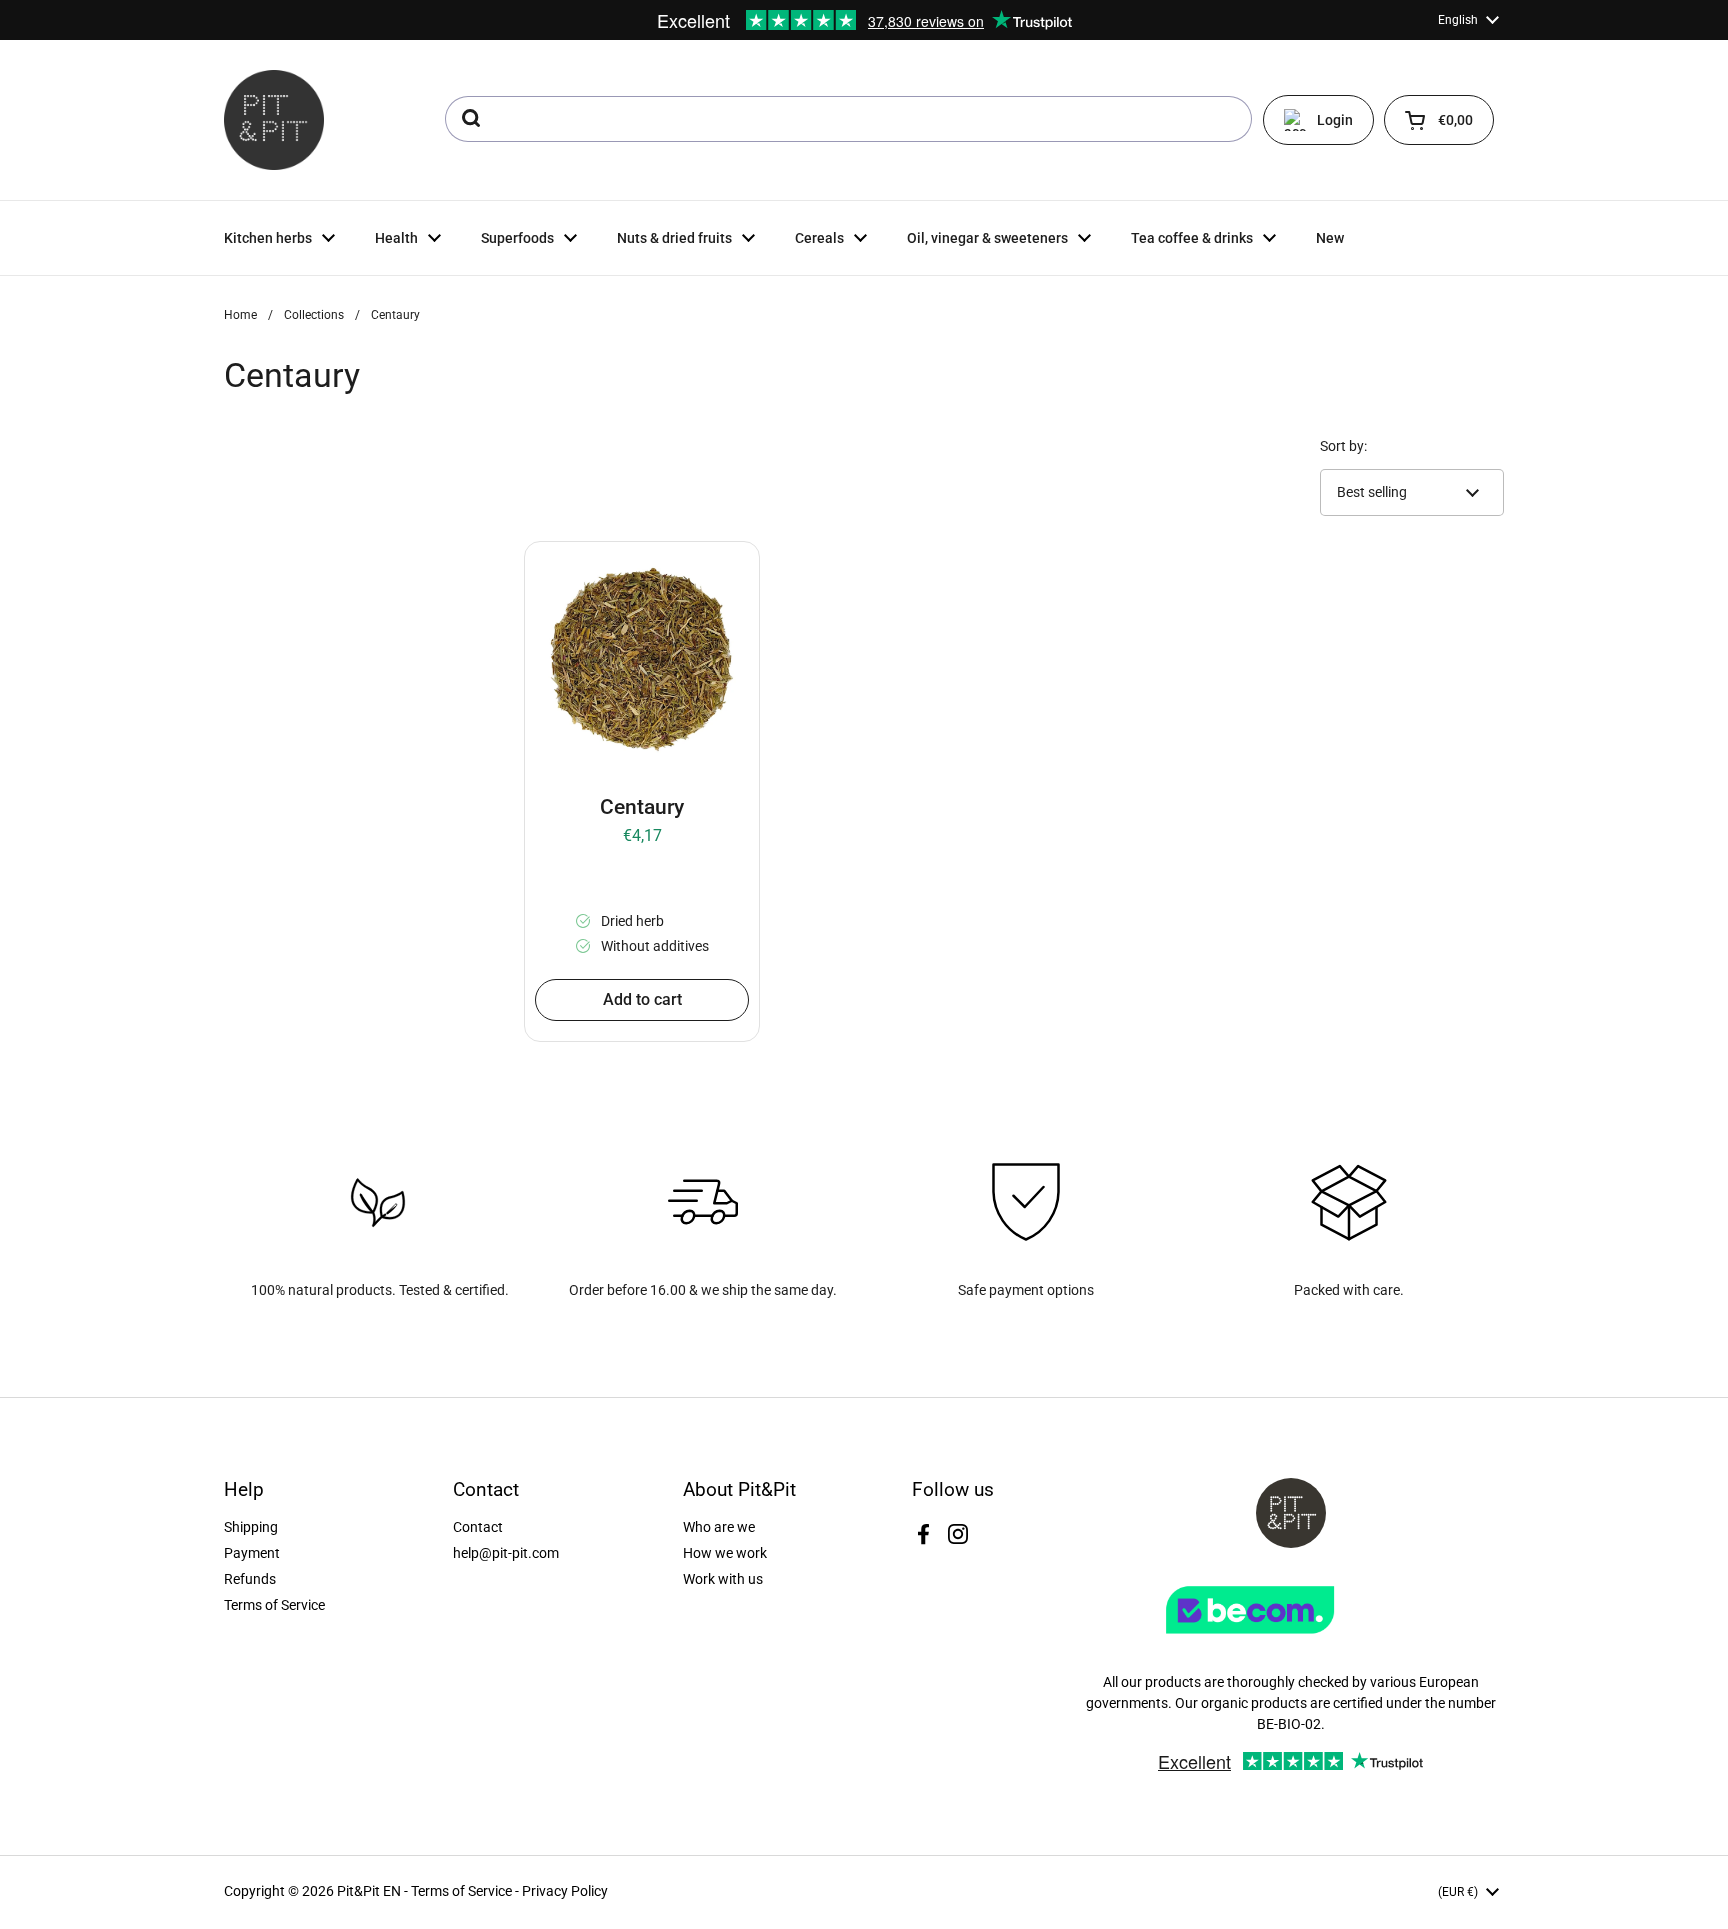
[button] (1439, 120)
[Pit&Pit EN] (274, 120)
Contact (478, 1527)
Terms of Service (274, 1605)
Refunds (250, 1579)
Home (240, 315)
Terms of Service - (466, 1891)
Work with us (723, 1579)
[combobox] (848, 119)
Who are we (719, 1527)
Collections (314, 315)
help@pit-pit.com (506, 1553)
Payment (252, 1553)
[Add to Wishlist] (554, 571)
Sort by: (1343, 446)
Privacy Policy (565, 1891)
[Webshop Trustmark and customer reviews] (1291, 1641)
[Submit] (469, 119)
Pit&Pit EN (369, 1891)
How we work (725, 1553)
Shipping (251, 1527)
